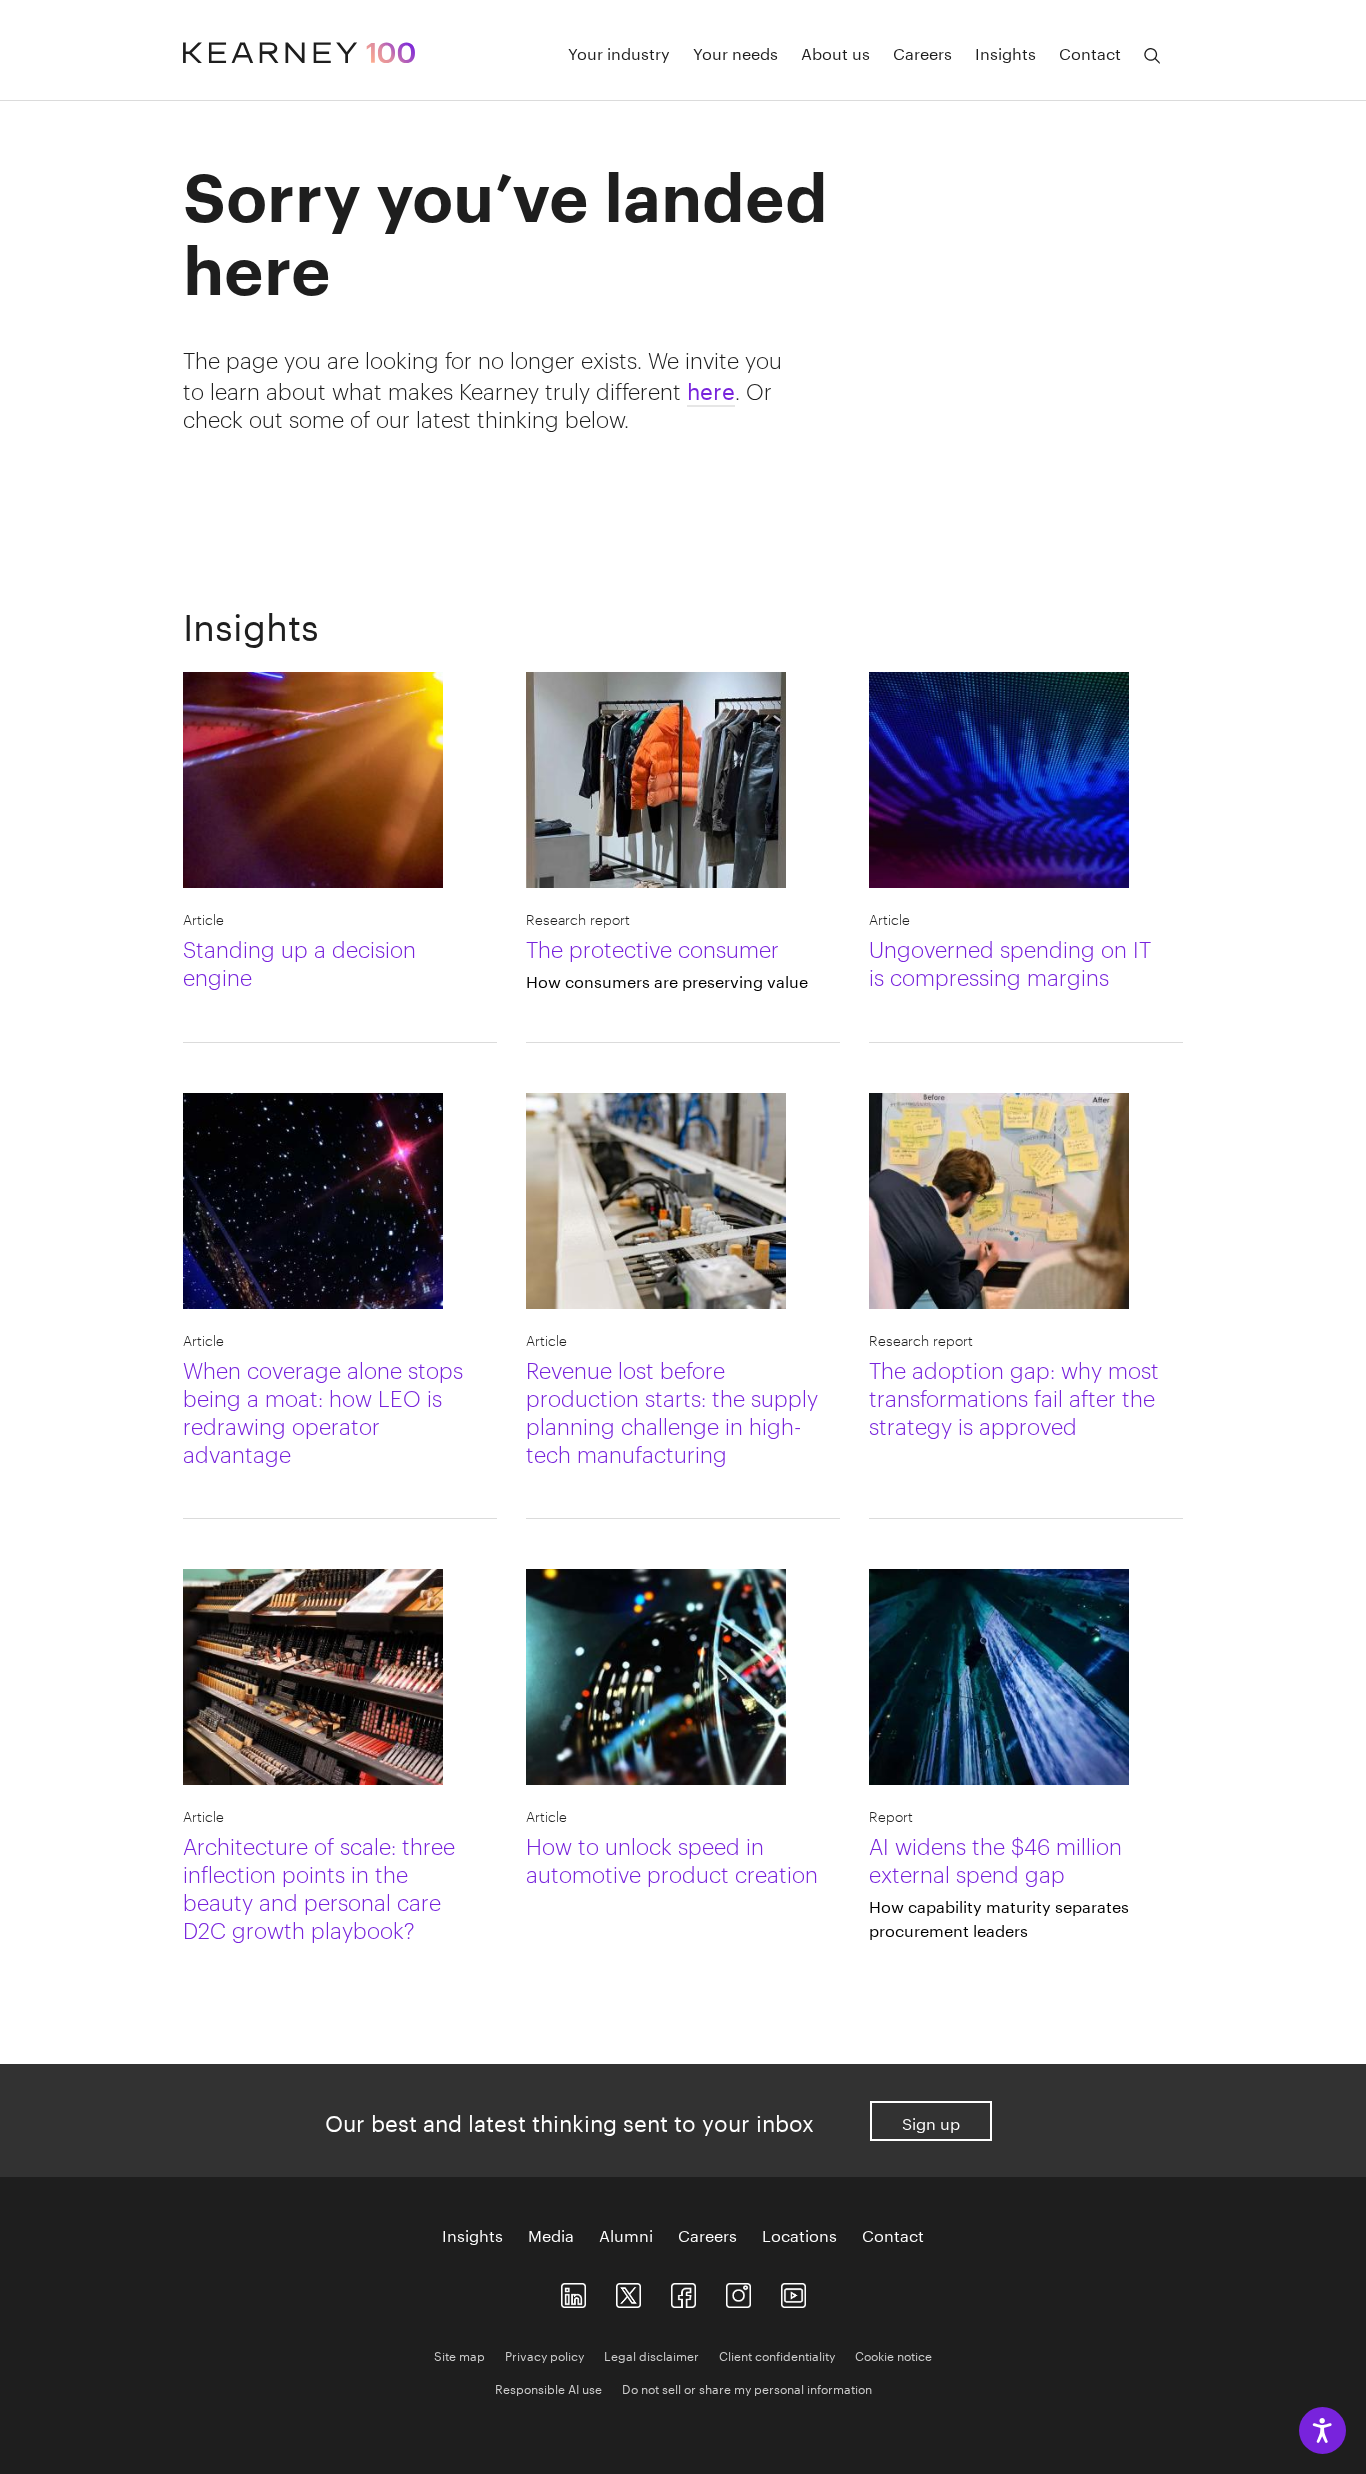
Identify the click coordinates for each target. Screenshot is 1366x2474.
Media (551, 2234)
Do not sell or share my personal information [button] (747, 2387)
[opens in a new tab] (738, 2290)
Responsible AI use (548, 2387)
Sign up (931, 2121)
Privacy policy (544, 2354)
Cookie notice (893, 2354)
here (711, 388)
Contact (1090, 52)
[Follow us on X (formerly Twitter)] (628, 2290)
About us (835, 52)
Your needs (735, 52)
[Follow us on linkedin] (573, 2290)
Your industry (619, 52)
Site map (459, 2354)
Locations (799, 2234)
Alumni (626, 2234)
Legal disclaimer (651, 2354)
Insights (1005, 52)
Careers (922, 52)
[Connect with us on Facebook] (683, 2290)
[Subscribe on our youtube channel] (793, 2290)
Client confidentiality (777, 2354)
